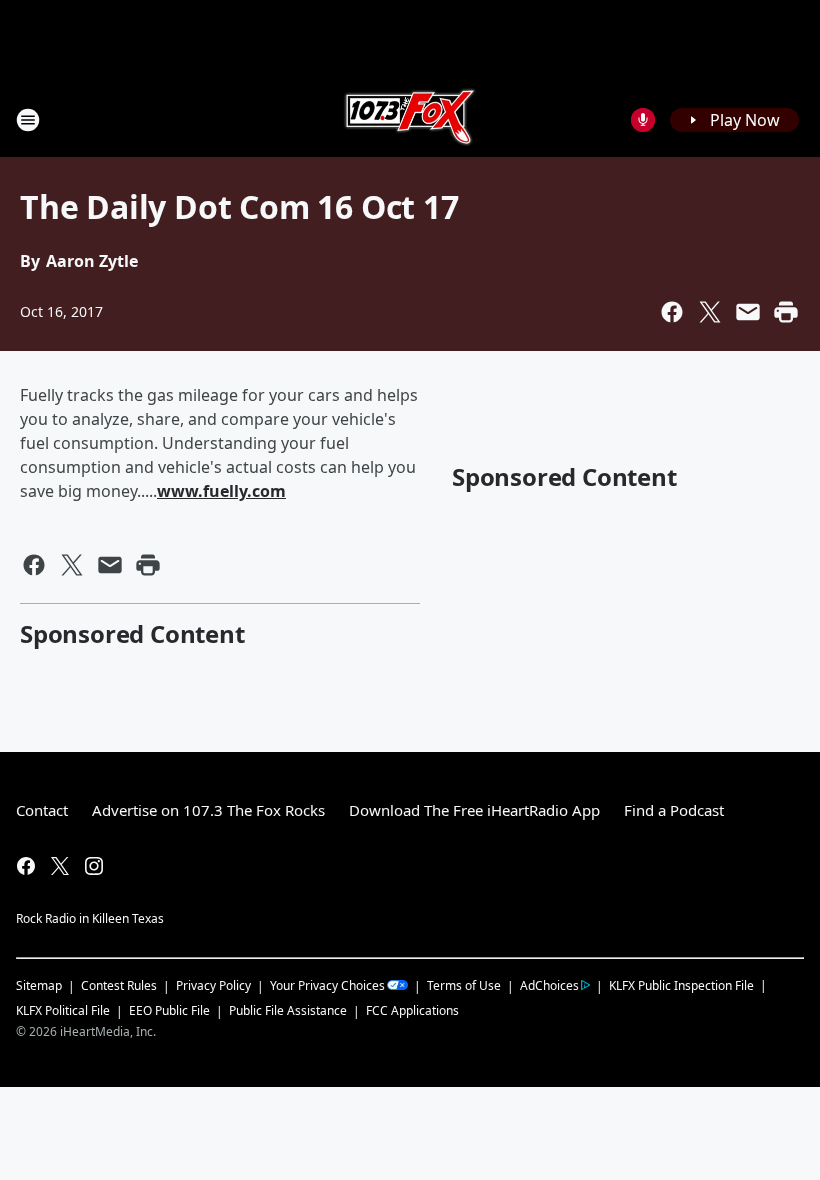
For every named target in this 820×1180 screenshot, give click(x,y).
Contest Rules (119, 985)
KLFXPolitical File (63, 1010)
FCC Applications (412, 1010)
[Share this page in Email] (748, 312)
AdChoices (549, 985)
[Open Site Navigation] (28, 120)
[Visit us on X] (60, 866)
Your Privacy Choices (327, 985)
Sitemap (39, 985)
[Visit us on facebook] (26, 866)
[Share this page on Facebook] (672, 312)
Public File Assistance (288, 1010)
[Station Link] (410, 119)
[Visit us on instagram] (94, 866)
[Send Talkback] (643, 120)
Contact (42, 810)
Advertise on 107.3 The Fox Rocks (208, 810)
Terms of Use (464, 985)
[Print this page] (786, 312)
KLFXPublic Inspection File (681, 985)
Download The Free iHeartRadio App (474, 810)
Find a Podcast (674, 810)
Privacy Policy (213, 985)
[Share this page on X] (710, 312)
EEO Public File (169, 1010)
